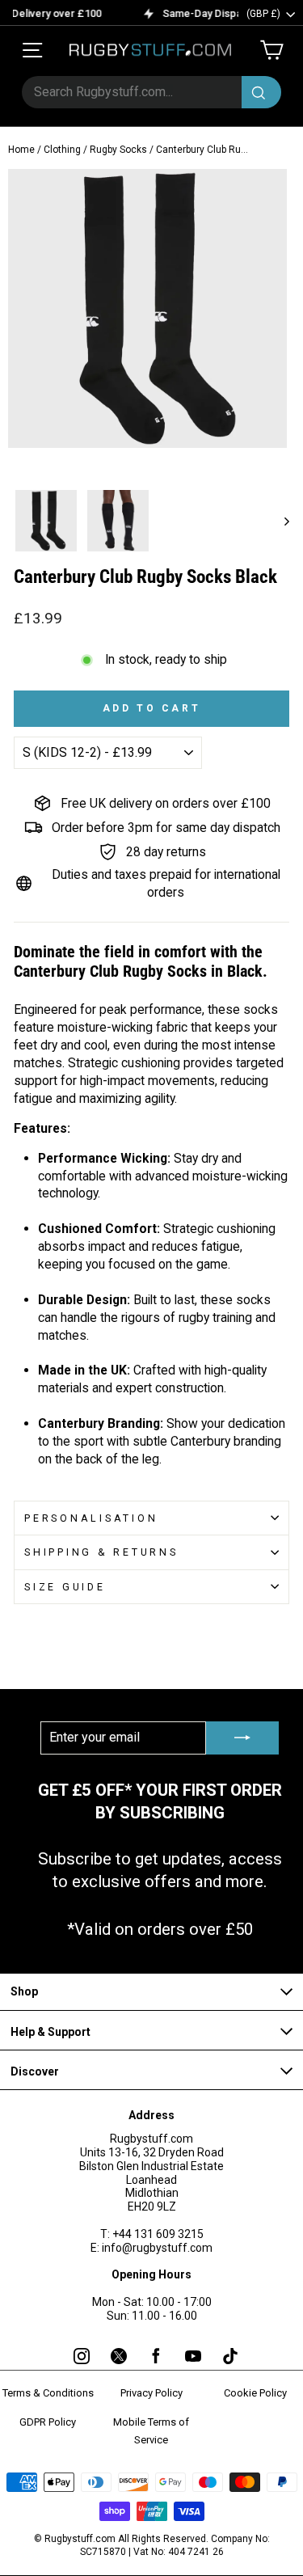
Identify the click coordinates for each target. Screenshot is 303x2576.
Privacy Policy (151, 2393)
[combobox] (151, 92)
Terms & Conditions (48, 2393)
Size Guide (65, 1587)
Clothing (62, 150)
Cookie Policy (255, 2393)
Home (21, 150)
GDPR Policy (48, 2422)
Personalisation (91, 1518)
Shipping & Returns (101, 1552)
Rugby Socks (118, 150)
